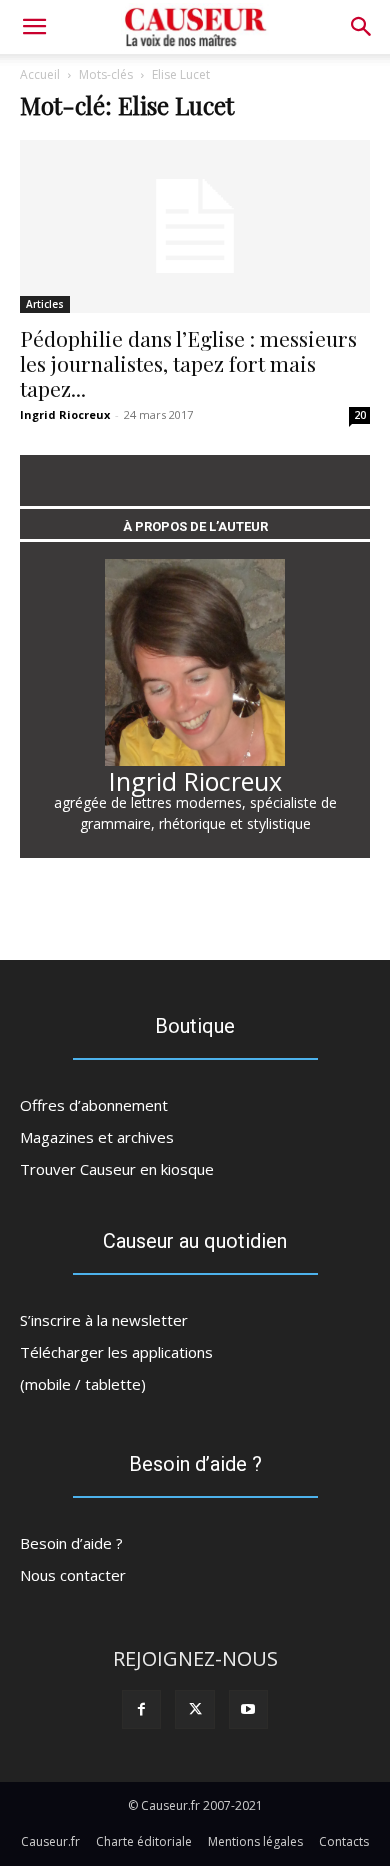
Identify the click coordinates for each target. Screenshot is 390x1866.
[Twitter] (194, 1709)
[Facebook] (141, 1709)
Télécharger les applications (116, 1352)
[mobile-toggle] (34, 27)
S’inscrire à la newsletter (104, 1320)
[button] (362, 27)
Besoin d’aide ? (71, 1543)
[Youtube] (248, 1709)
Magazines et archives (97, 1137)
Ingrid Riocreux (65, 414)
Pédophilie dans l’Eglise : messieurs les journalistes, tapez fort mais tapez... (188, 363)
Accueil (40, 74)
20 (360, 415)
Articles (45, 304)
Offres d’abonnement (94, 1105)
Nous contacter (73, 1575)
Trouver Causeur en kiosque (117, 1169)
